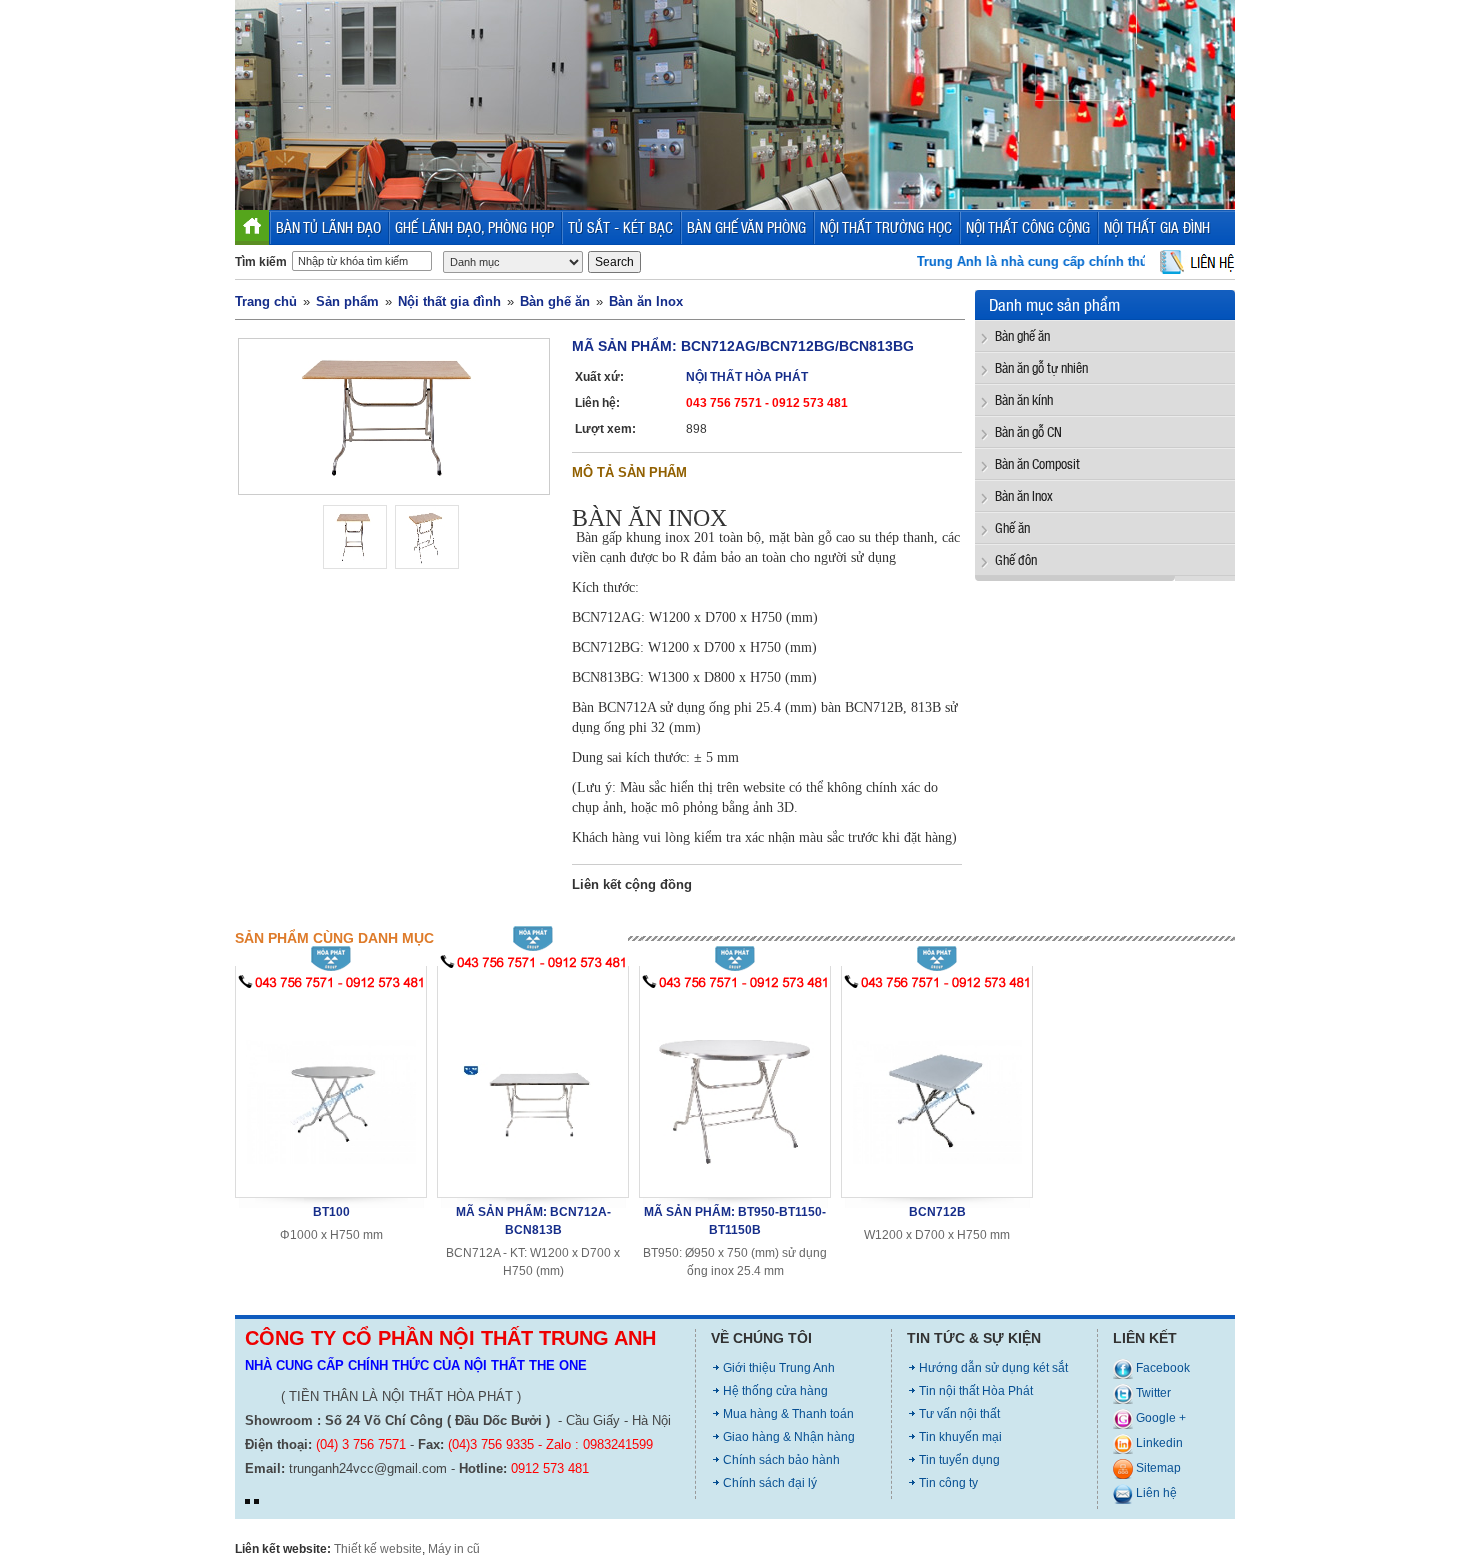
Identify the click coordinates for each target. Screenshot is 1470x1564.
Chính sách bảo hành (781, 1460)
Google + (1159, 1418)
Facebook (1161, 1368)
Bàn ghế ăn (555, 301)
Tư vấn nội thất (959, 1414)
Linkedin (1158, 1443)
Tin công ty (948, 1483)
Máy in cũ (454, 1549)
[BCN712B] (937, 1089)
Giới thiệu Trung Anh (779, 1368)
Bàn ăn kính (1024, 399)
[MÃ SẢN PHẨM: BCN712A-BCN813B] (533, 1079)
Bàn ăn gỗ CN (1028, 431)
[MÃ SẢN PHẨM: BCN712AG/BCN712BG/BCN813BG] (394, 416)
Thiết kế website (378, 1549)
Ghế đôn (1016, 559)
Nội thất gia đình (449, 301)
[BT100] (331, 1089)
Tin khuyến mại (960, 1437)
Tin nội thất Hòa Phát (976, 1391)
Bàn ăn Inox (646, 301)
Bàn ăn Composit (1037, 463)
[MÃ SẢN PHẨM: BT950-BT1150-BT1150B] (735, 1089)
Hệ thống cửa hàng (775, 1391)
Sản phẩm (347, 301)
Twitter (1152, 1393)
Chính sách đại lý (770, 1483)
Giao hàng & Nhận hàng (789, 1437)
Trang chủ (266, 301)
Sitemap (1157, 1468)
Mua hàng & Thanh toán (788, 1414)
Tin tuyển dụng (959, 1460)
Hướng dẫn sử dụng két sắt (993, 1368)
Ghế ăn (1012, 527)
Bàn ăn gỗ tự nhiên (1041, 367)
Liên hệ (1155, 1493)
